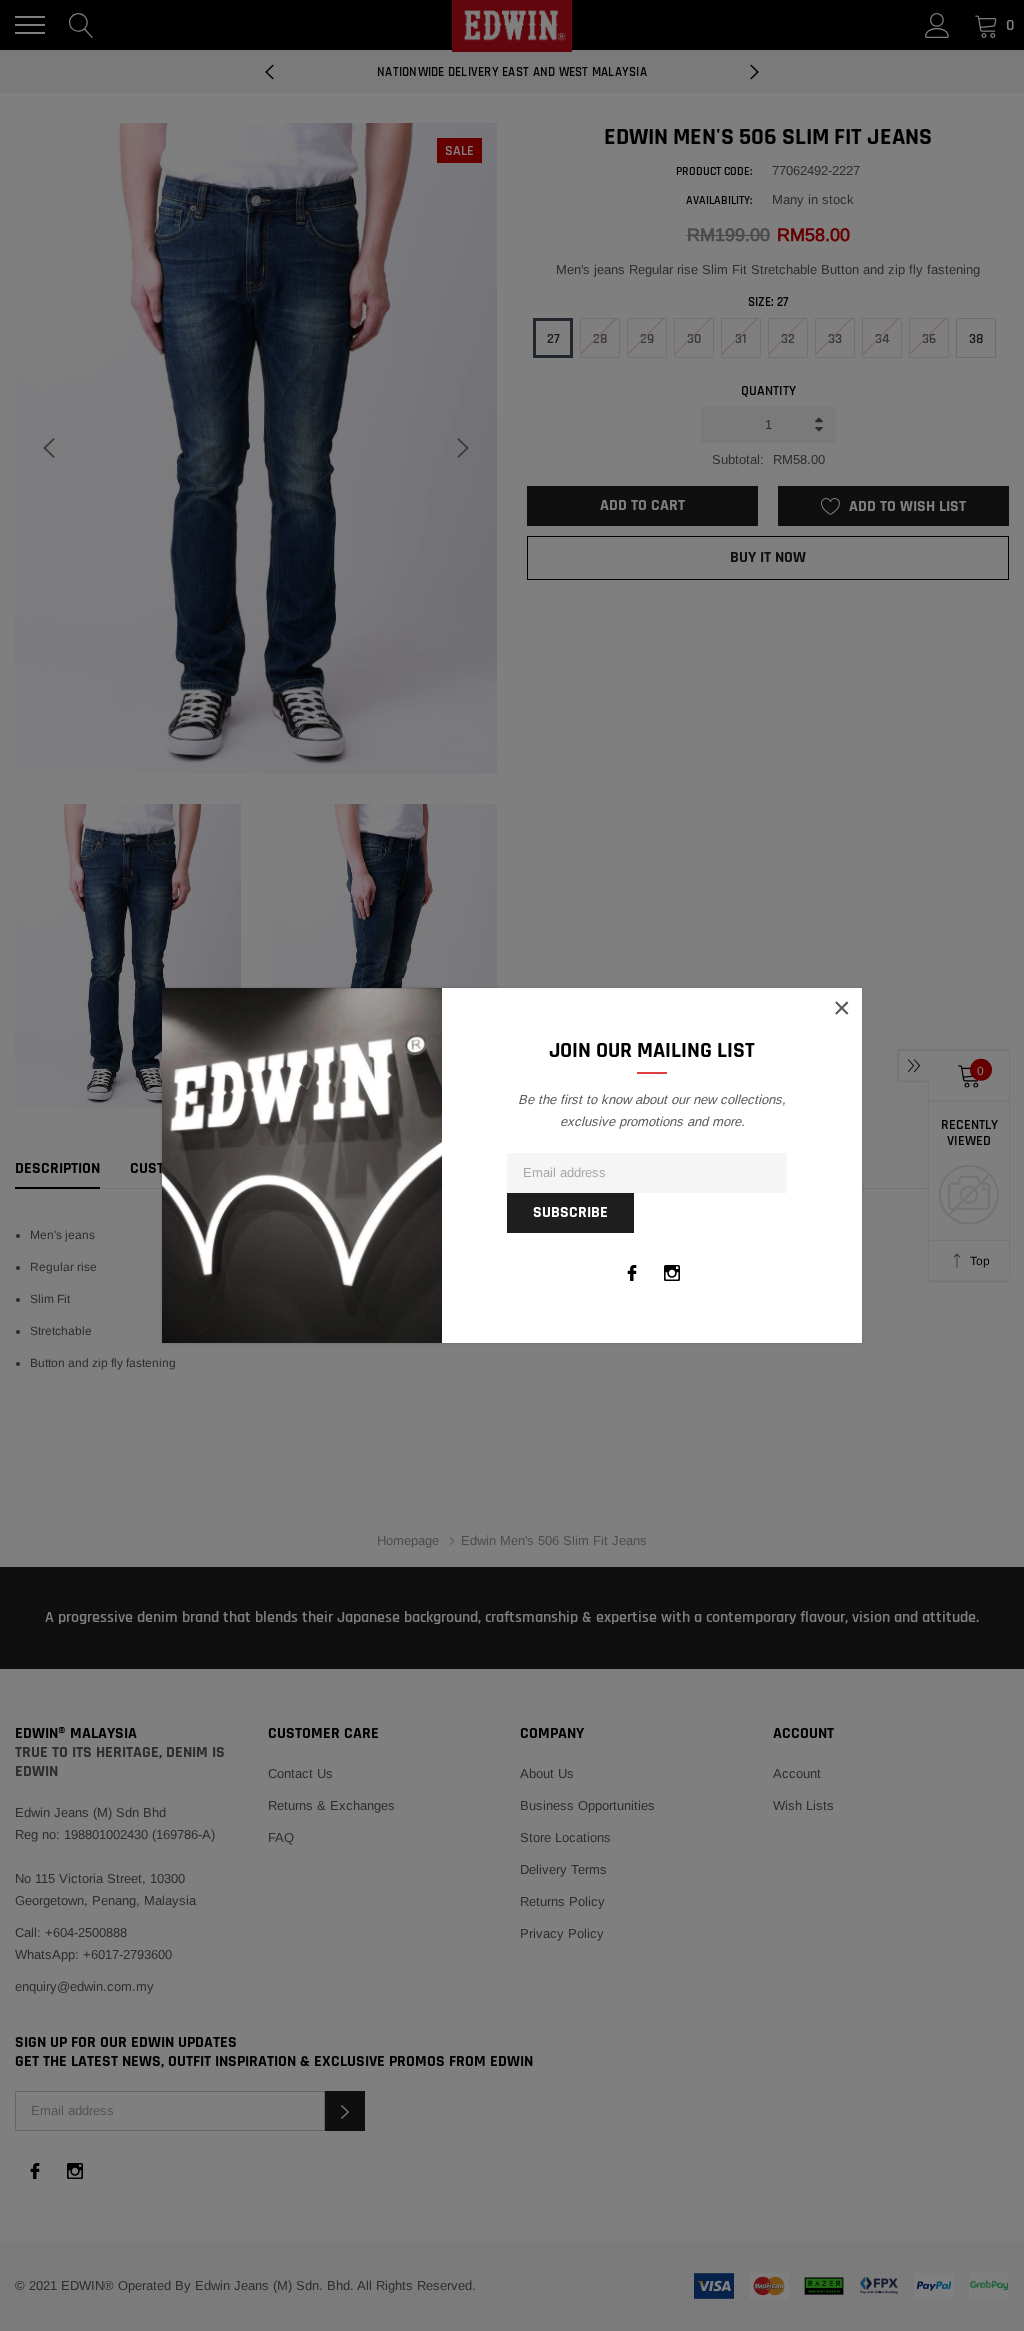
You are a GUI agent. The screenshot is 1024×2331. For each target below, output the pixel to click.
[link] (632, 1273)
